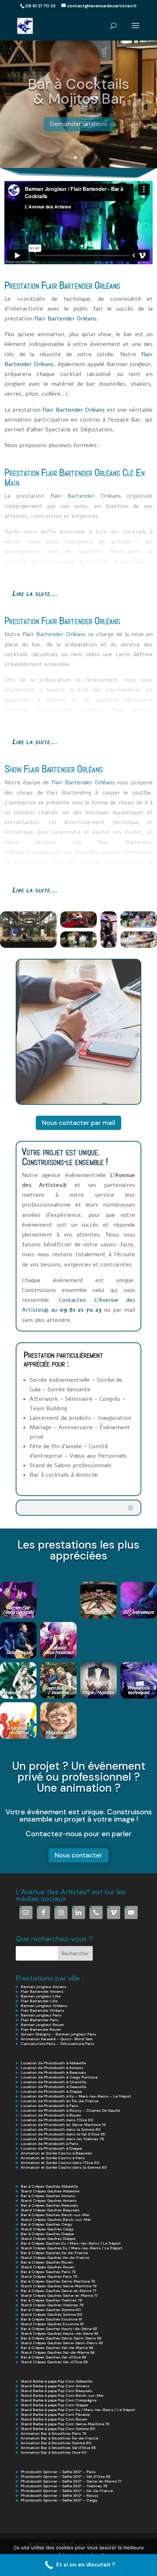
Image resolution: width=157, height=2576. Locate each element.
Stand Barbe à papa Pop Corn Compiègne (59, 2400)
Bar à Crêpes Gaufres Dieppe (47, 2234)
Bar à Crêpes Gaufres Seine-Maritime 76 (58, 2281)
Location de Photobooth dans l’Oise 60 (57, 2120)
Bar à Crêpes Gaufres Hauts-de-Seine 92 (59, 2329)
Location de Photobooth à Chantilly (54, 2082)
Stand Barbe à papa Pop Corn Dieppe (54, 2405)
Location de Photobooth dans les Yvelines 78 (62, 2139)
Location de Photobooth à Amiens (52, 2068)
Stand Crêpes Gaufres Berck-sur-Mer (56, 2220)
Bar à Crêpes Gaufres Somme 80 (51, 2310)
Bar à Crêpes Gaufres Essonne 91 (51, 2319)
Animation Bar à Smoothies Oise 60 (54, 2452)
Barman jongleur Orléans (44, 2006)
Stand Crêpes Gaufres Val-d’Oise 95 (54, 2362)
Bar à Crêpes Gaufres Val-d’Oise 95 (53, 2357)
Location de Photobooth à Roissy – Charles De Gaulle (70, 2110)
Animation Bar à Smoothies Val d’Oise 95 (58, 2448)
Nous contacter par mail (78, 1123)
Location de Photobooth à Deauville (53, 2087)
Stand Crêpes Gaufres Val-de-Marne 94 (58, 2352)
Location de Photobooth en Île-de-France (60, 2101)
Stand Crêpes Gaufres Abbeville (50, 2191)
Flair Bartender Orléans (81, 285)
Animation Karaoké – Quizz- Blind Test (57, 2039)
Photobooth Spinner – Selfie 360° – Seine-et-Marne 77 (71, 2481)
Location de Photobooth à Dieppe (51, 2091)
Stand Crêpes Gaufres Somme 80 (51, 2314)
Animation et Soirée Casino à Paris (53, 2158)
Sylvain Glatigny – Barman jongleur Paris (59, 2034)
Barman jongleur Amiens (44, 1987)
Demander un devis (79, 121)
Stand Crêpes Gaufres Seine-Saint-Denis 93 (62, 2343)
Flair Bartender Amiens (42, 1991)
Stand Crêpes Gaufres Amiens (49, 2201)
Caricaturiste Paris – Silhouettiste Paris (58, 2044)
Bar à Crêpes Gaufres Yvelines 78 (51, 2300)
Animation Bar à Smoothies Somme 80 (56, 2443)
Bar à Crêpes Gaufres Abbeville (49, 2186)
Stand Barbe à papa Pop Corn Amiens (55, 2386)
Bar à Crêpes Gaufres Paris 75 (48, 2272)
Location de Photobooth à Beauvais (53, 2073)
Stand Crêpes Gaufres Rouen (48, 2267)
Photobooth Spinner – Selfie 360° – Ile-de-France (67, 2491)
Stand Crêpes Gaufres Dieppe (48, 2239)
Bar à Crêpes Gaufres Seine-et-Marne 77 (58, 2291)
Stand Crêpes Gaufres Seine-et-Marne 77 (59, 2296)
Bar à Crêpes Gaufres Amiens (48, 2196)
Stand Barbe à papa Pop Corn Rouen (54, 2419)
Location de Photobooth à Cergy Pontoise (59, 2077)
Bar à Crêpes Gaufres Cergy (47, 2224)
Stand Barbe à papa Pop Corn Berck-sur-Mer (62, 2396)
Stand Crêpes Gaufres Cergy (47, 2229)
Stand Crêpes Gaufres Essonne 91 (52, 2324)
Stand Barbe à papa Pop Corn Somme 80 (58, 2429)
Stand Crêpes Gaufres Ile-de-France (55, 2258)
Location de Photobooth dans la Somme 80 (61, 2129)
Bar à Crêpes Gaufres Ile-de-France (54, 2253)
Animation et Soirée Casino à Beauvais (57, 2153)
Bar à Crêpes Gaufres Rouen (47, 2262)
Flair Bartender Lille (39, 2001)
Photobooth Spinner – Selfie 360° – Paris (58, 2472)
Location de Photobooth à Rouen (51, 2115)
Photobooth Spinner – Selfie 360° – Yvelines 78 (64, 2486)
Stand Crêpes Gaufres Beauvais (50, 2210)
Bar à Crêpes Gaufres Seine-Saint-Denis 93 (61, 2338)
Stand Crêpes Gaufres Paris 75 (49, 2277)
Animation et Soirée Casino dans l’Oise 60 (60, 2163)
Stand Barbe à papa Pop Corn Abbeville (56, 2381)
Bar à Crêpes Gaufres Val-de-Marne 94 (57, 2348)
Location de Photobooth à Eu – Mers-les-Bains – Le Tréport (76, 2096)
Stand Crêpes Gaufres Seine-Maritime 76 (59, 2286)
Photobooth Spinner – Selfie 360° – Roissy (60, 2496)
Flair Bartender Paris (40, 2020)
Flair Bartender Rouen (41, 2029)
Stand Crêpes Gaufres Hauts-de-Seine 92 (60, 2333)
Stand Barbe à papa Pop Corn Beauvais (57, 2391)
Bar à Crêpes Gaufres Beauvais (49, 2205)
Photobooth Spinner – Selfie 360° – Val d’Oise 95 (66, 2477)
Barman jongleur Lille (41, 1996)
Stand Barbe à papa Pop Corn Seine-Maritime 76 (65, 2424)
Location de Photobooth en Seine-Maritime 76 (63, 2125)
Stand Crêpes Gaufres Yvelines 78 (52, 2305)
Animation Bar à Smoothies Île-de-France (60, 2438)
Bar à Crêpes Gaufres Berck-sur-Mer (55, 2215)
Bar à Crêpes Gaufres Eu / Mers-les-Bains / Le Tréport (71, 2243)
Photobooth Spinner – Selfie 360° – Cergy (59, 2500)
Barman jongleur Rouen (43, 2025)
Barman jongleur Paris (41, 2015)
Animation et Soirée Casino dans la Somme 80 (64, 2167)
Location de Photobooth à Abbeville (53, 2063)
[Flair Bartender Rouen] (121, 473)
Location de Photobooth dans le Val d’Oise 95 (63, 2134)
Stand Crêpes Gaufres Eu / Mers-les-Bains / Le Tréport (72, 2248)
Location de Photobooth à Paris (50, 2106)
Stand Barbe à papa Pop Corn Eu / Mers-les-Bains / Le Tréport (78, 2410)
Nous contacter (78, 1855)
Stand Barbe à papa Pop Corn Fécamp (55, 2414)
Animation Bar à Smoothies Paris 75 (53, 2433)
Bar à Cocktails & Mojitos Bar (78, 88)
